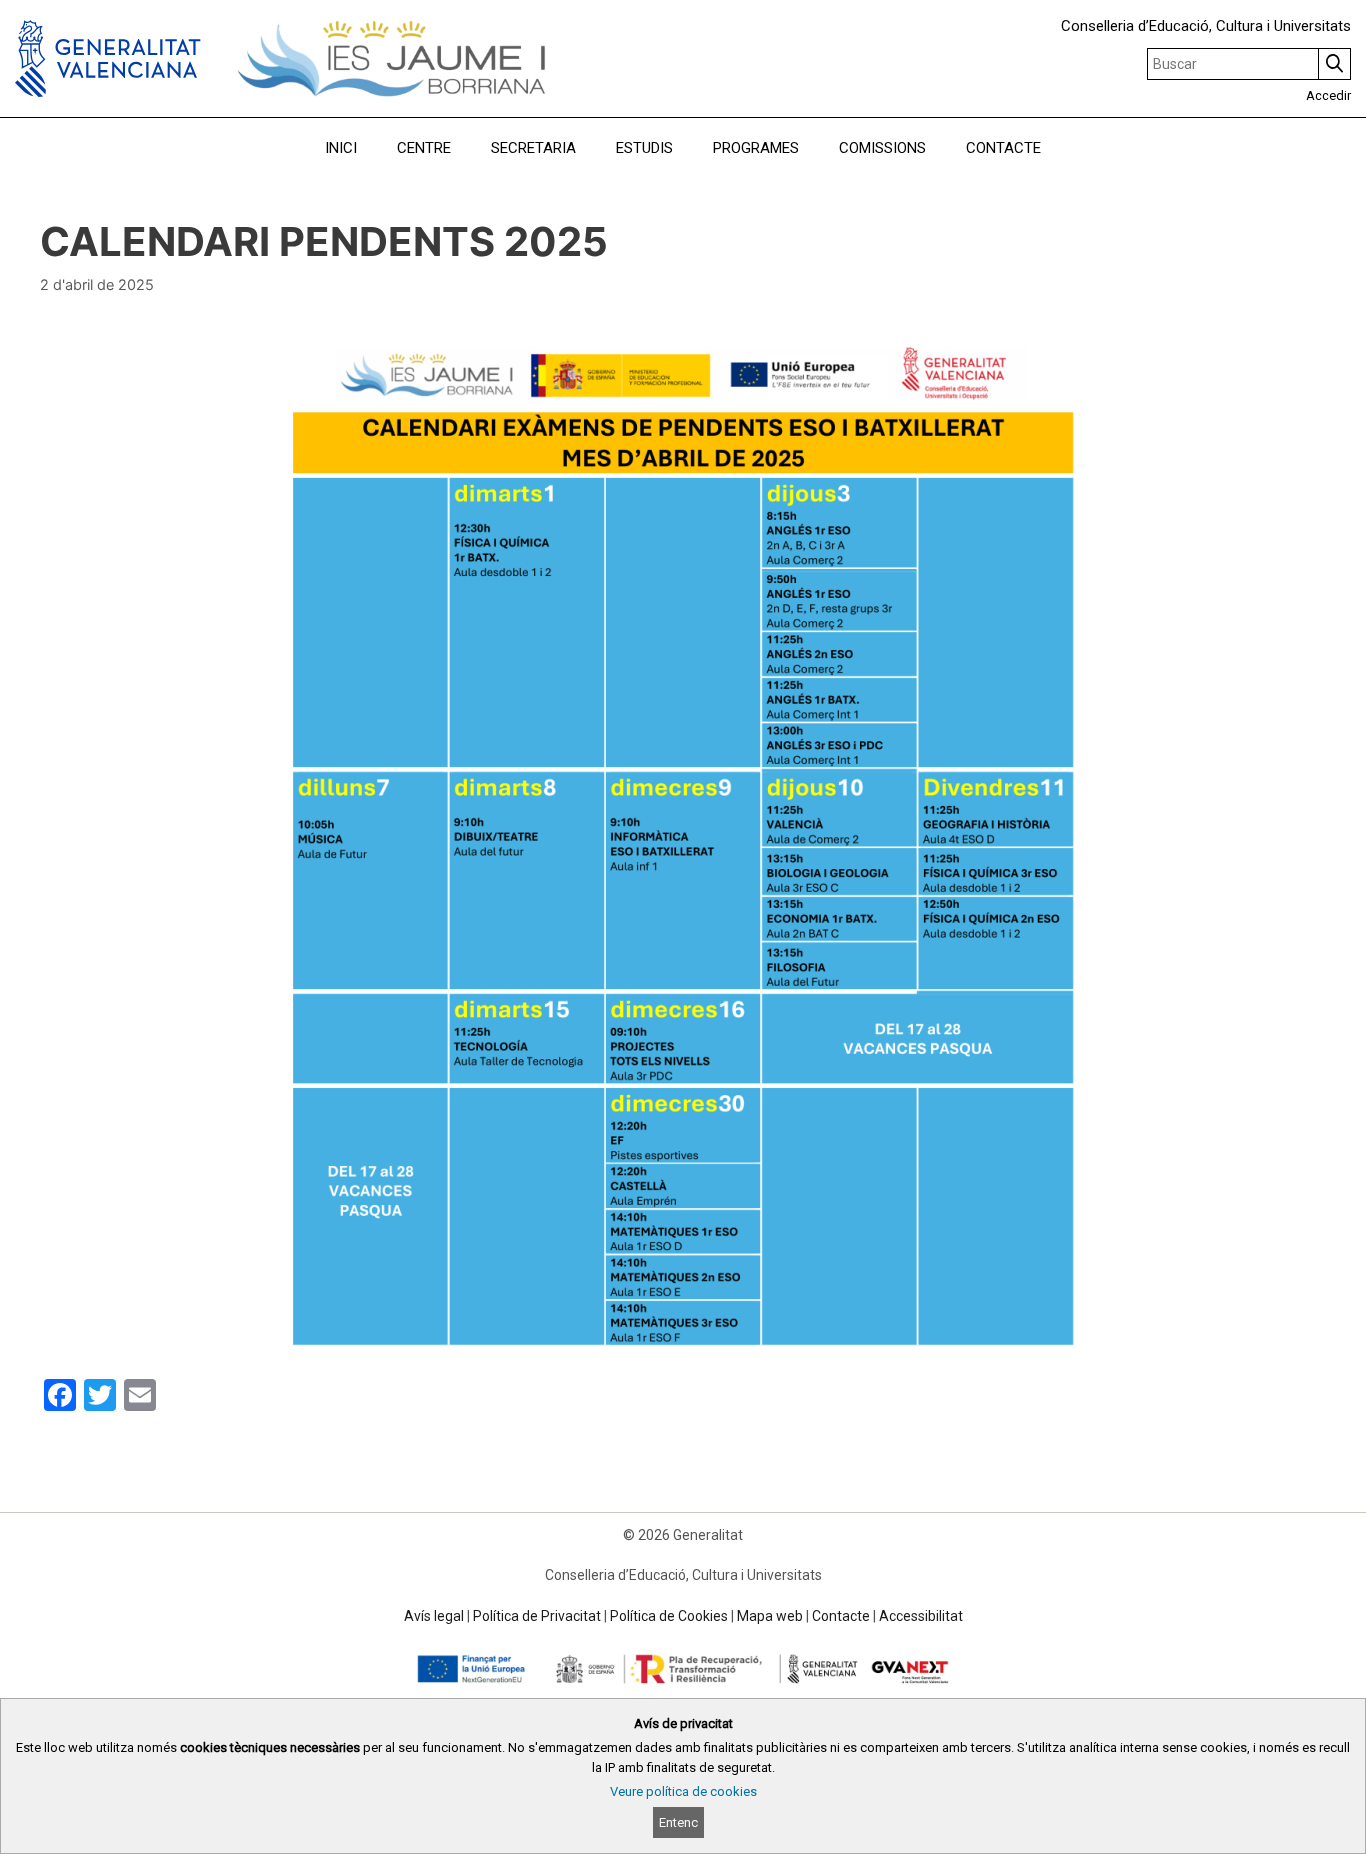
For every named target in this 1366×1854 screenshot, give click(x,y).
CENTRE (424, 148)
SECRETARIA (533, 148)
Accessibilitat (921, 1616)
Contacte (841, 1616)
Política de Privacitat (537, 1616)
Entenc (678, 1822)
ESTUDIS (644, 148)
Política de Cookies (669, 1616)
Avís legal (434, 1616)
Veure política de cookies (683, 1791)
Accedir (1328, 95)
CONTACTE (1003, 148)
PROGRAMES (756, 148)
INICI (341, 148)
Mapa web (770, 1616)
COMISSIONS (882, 148)
